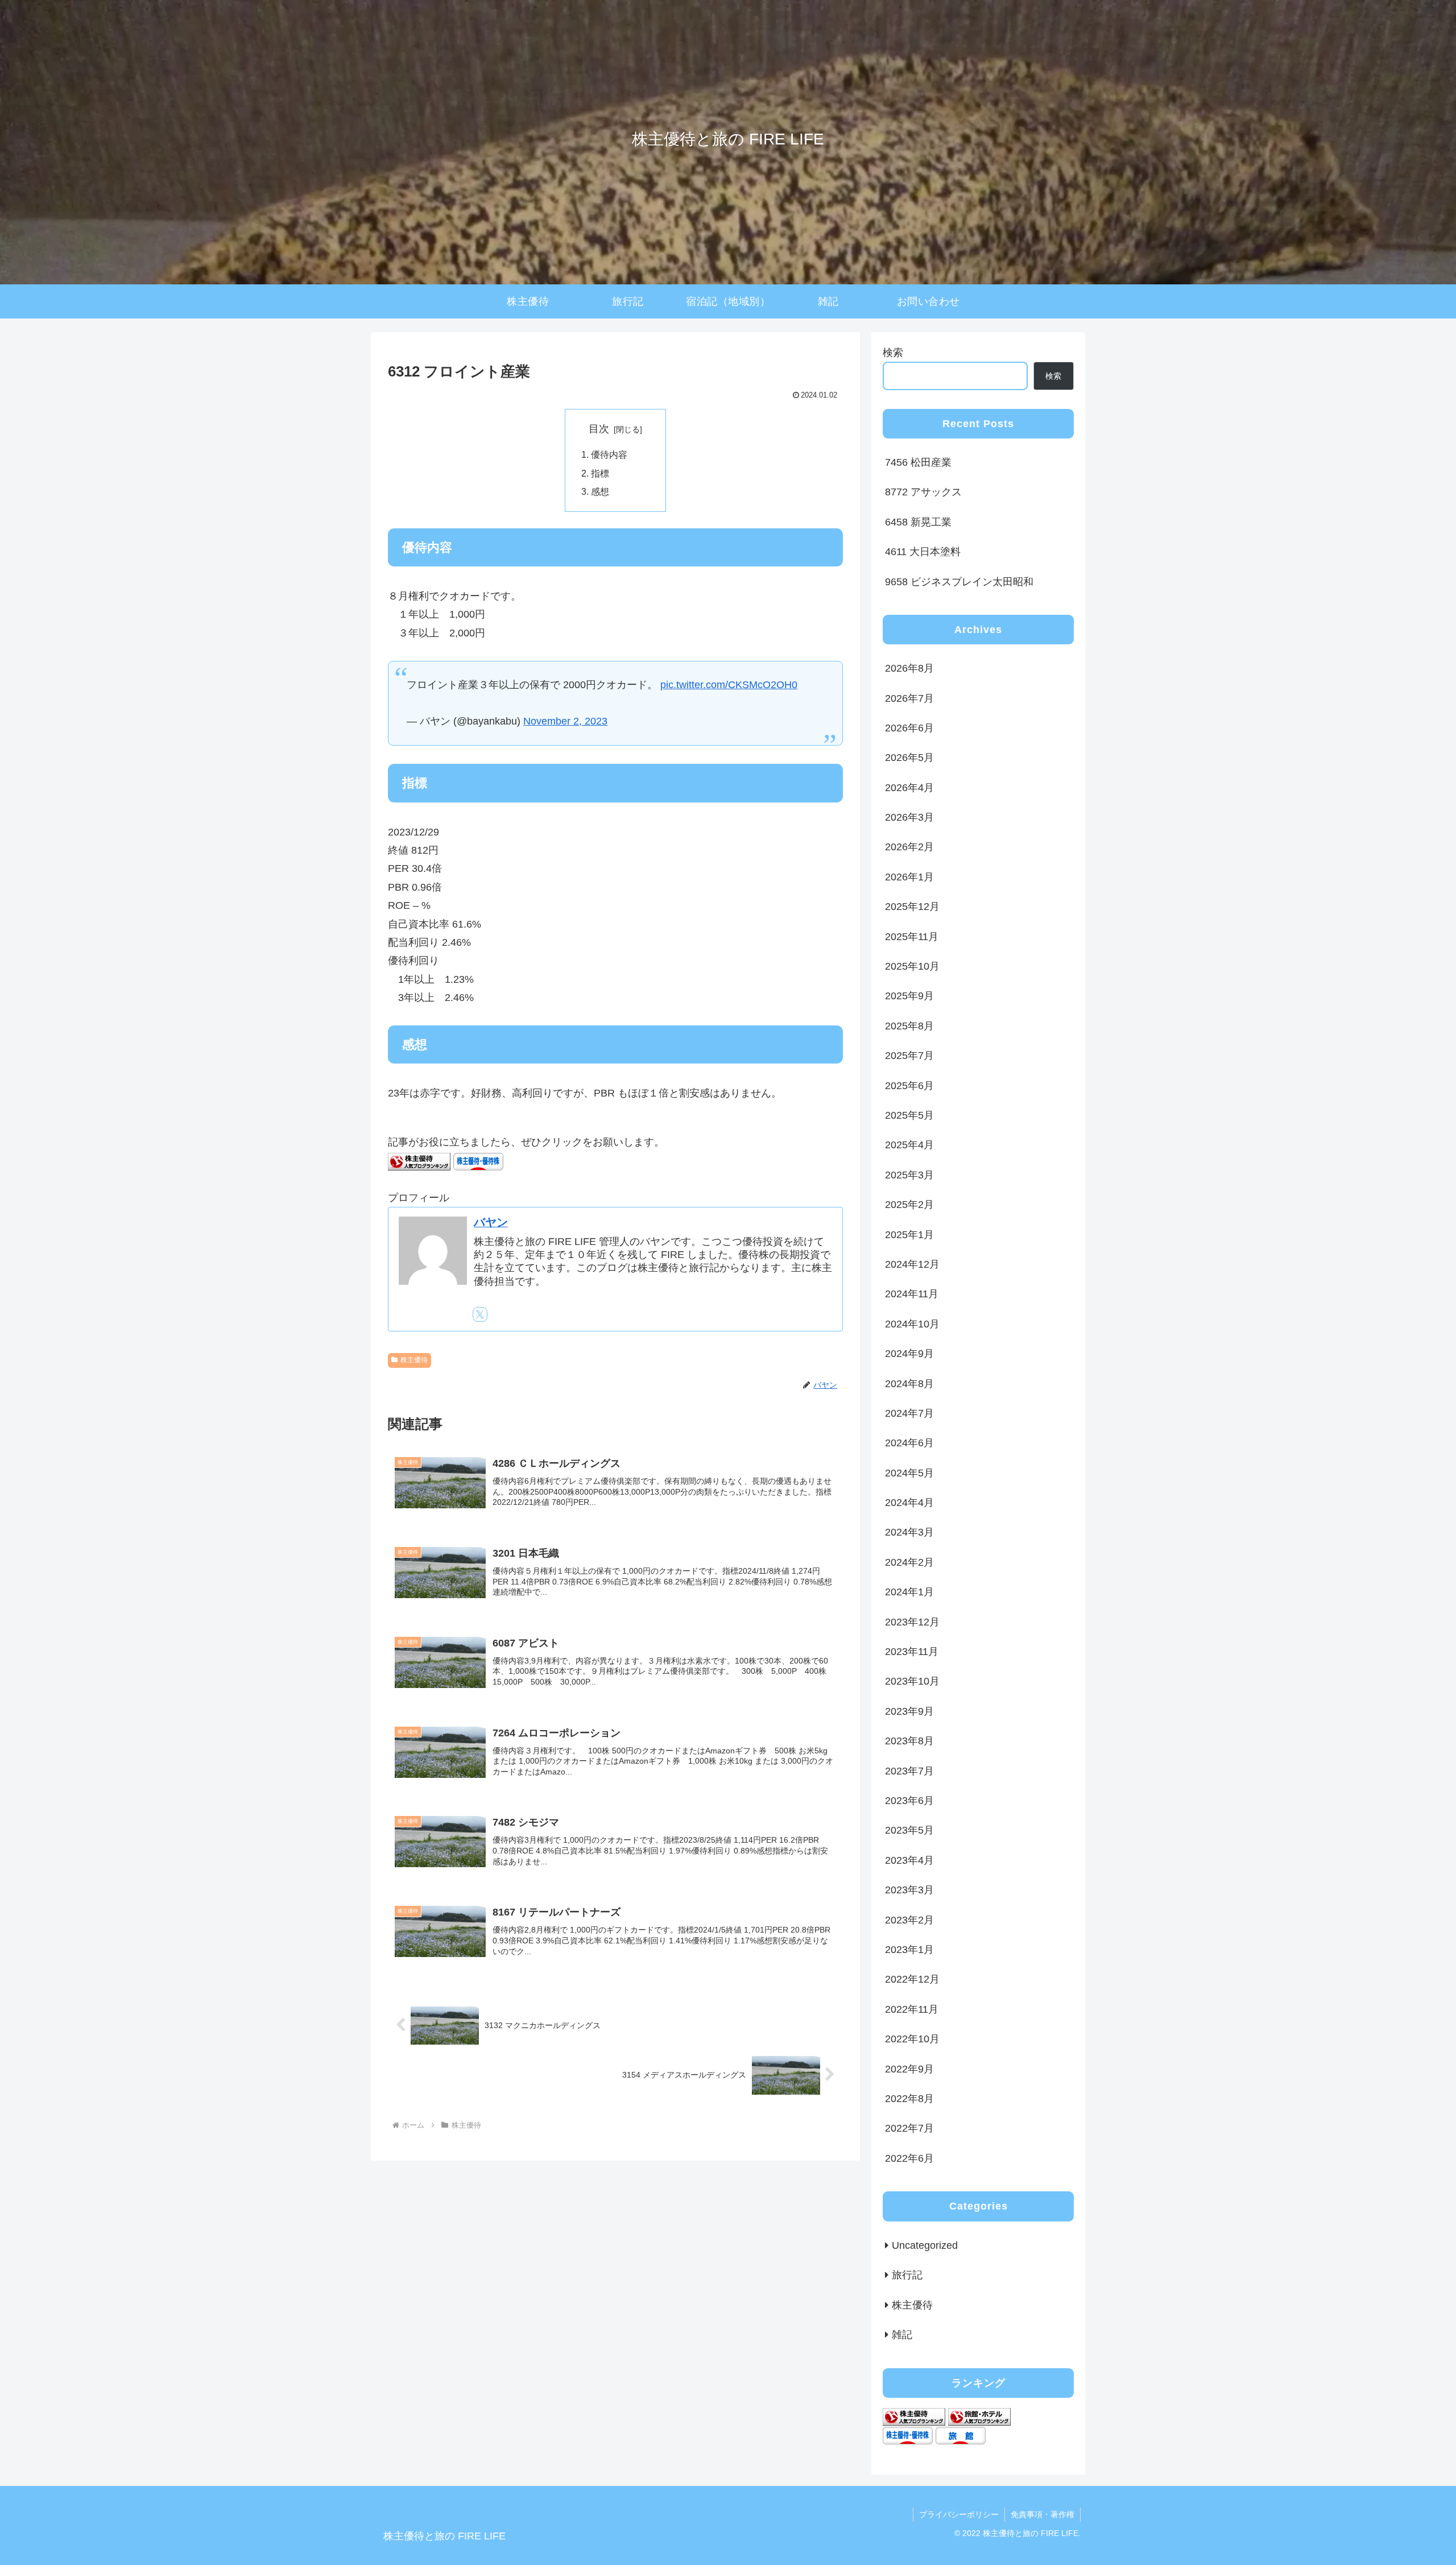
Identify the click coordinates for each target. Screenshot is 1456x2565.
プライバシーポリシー (959, 2514)
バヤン (491, 1222)
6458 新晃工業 (918, 522)
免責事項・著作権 (1043, 2514)
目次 (599, 429)
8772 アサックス (923, 492)
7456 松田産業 (918, 462)
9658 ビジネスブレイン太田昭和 (959, 582)
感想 (600, 491)
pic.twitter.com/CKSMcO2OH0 (729, 685)
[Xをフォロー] (480, 1314)
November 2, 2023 (565, 721)
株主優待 (414, 1360)
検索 (893, 353)
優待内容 (609, 454)
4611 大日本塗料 (923, 552)
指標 (600, 473)
